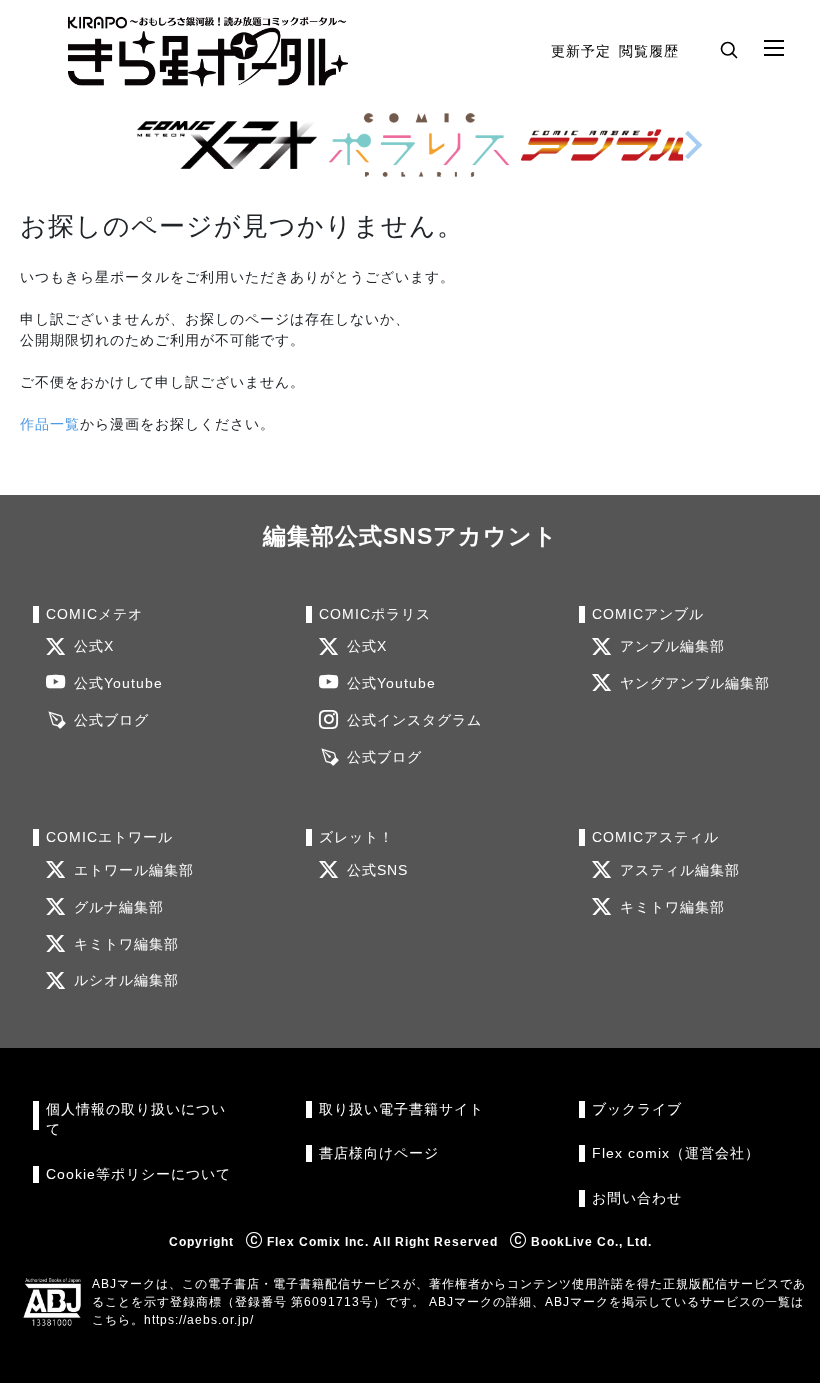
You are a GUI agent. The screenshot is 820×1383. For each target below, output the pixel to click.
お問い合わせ (637, 1198)
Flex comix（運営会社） (676, 1153)
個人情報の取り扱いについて (136, 1119)
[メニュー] (774, 49)
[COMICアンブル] (611, 145)
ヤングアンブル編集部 (695, 683)
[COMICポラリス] (419, 145)
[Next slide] (693, 145)
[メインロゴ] (208, 51)
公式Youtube (118, 683)
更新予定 (581, 51)
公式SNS (377, 870)
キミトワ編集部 (126, 944)
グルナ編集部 (119, 907)
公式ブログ (111, 720)
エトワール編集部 (134, 870)
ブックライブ (637, 1109)
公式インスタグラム (414, 720)
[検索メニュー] (729, 49)
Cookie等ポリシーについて (138, 1174)
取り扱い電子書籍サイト (401, 1109)
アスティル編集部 (680, 870)
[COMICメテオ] (227, 145)
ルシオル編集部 (126, 980)
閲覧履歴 (649, 51)
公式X (94, 646)
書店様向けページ (379, 1153)
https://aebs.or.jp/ (199, 1320)
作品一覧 (50, 424)
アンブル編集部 (672, 646)
